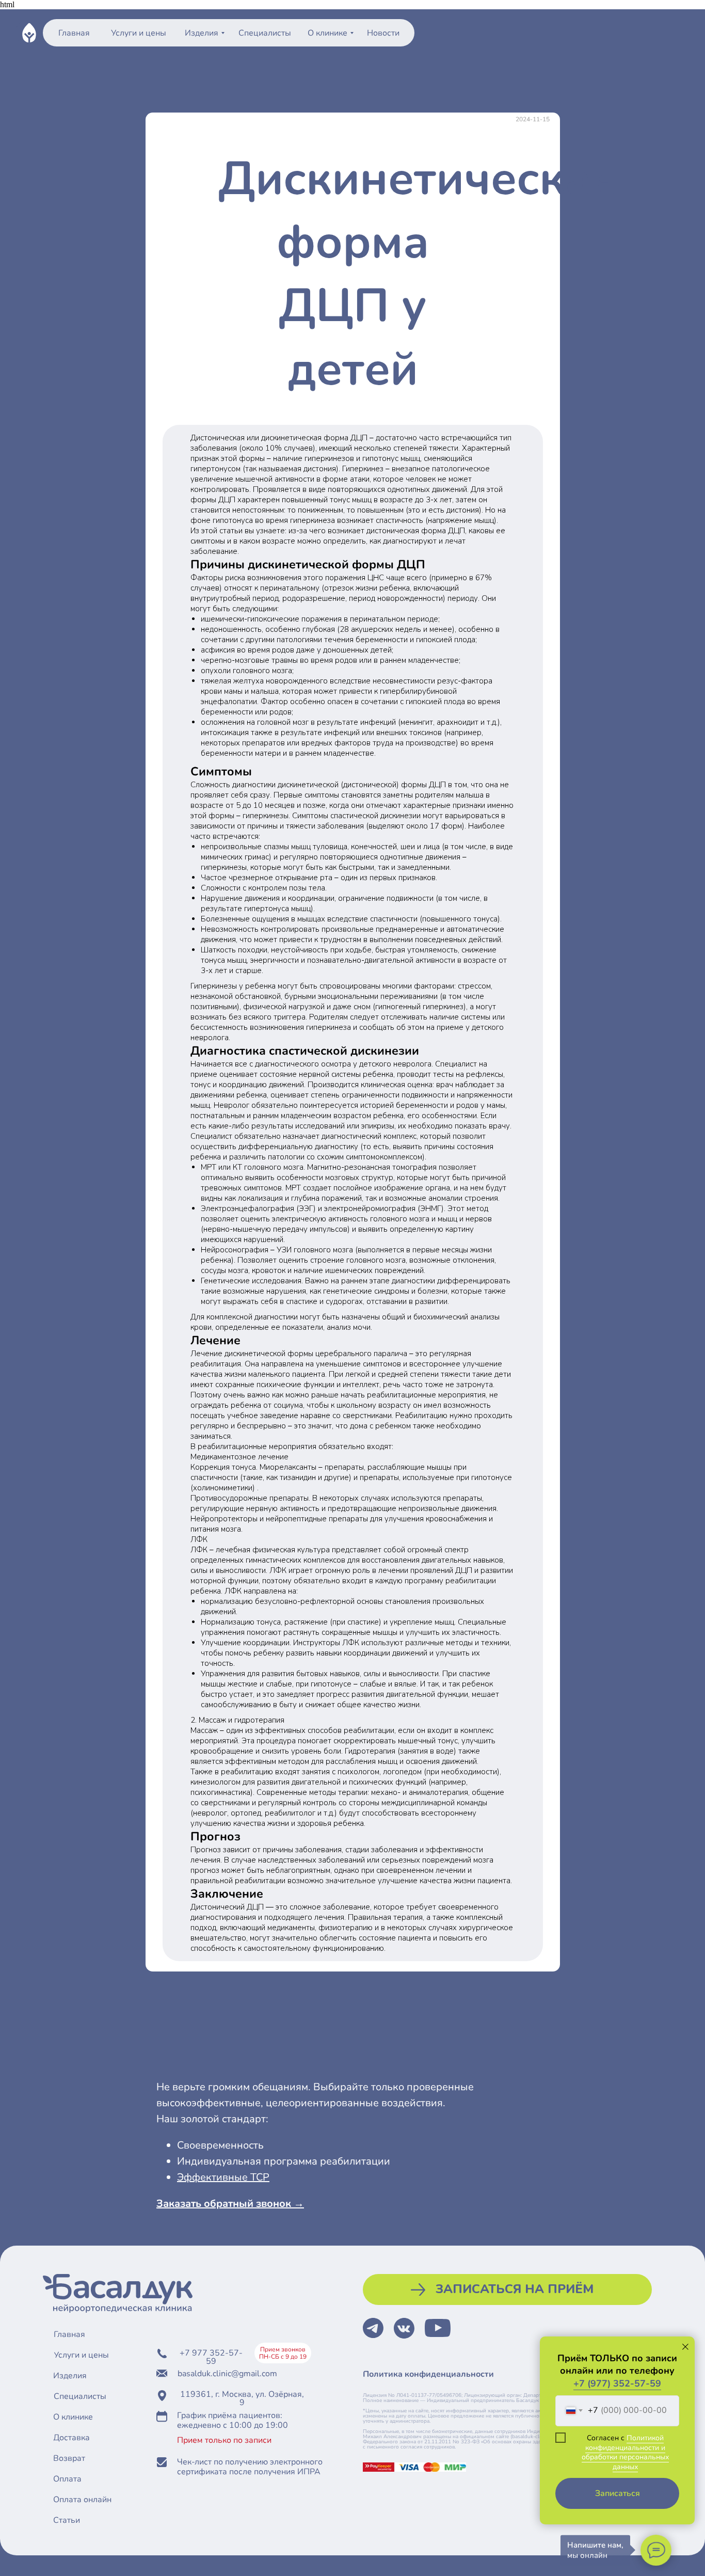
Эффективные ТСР (223, 2177)
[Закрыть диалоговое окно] (685, 2347)
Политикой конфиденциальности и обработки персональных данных (625, 2452)
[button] (507, 2289)
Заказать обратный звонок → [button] (230, 2204)
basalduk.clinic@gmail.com (227, 2374)
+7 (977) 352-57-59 (617, 2383)
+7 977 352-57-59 (211, 2357)
